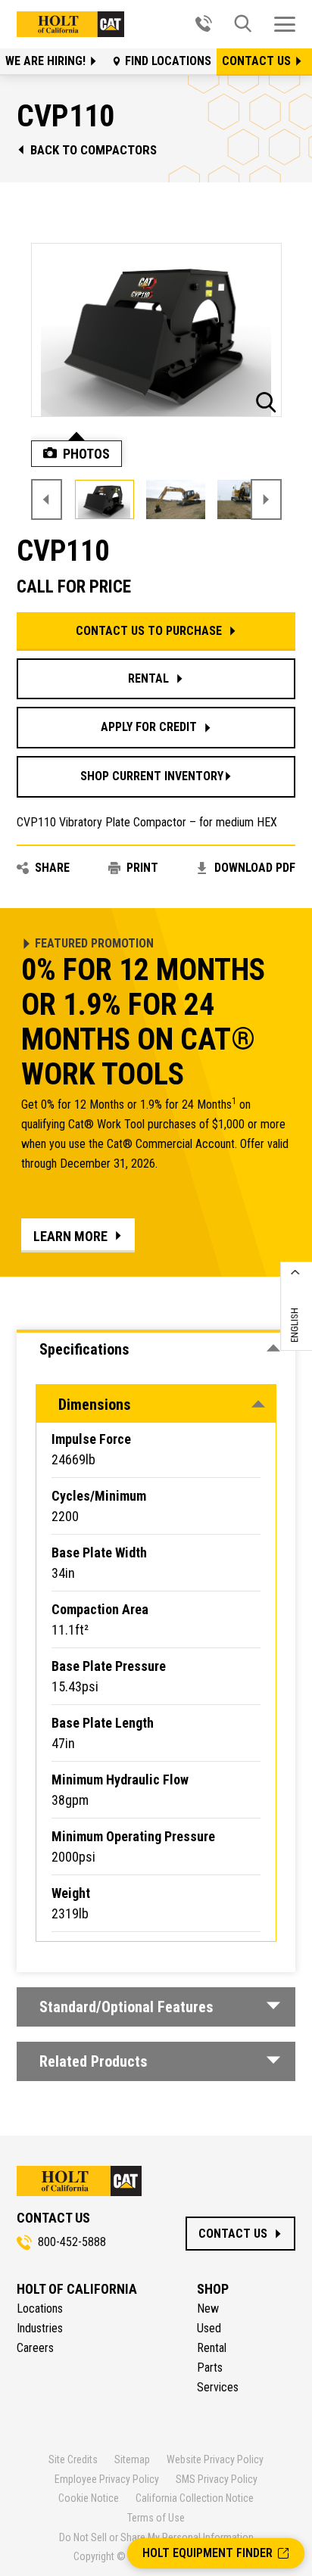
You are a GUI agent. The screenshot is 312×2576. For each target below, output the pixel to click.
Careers (35, 2348)
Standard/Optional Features (126, 2007)
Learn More (70, 1236)
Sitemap (132, 2459)
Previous (47, 499)
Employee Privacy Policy (107, 2479)
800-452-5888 (72, 2242)
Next (266, 499)
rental (148, 678)
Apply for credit (149, 727)
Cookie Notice (89, 2498)
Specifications (84, 1349)
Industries (40, 2328)
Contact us (258, 61)
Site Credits (73, 2459)
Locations (40, 2308)
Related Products (94, 2061)
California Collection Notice (195, 2498)
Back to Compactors (94, 150)
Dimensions (95, 1405)
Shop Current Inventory (152, 776)
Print (142, 868)
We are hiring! (47, 61)
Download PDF (255, 868)
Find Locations (168, 61)
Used (209, 2328)
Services (218, 2387)
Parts (210, 2368)
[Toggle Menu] (285, 24)
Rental (212, 2348)
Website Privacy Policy (215, 2459)
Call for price (74, 587)
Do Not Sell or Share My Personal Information (156, 2537)
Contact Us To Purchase (149, 631)
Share (52, 868)
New (208, 2308)
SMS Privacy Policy (217, 2479)
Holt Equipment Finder (207, 2553)
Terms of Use (156, 2518)
